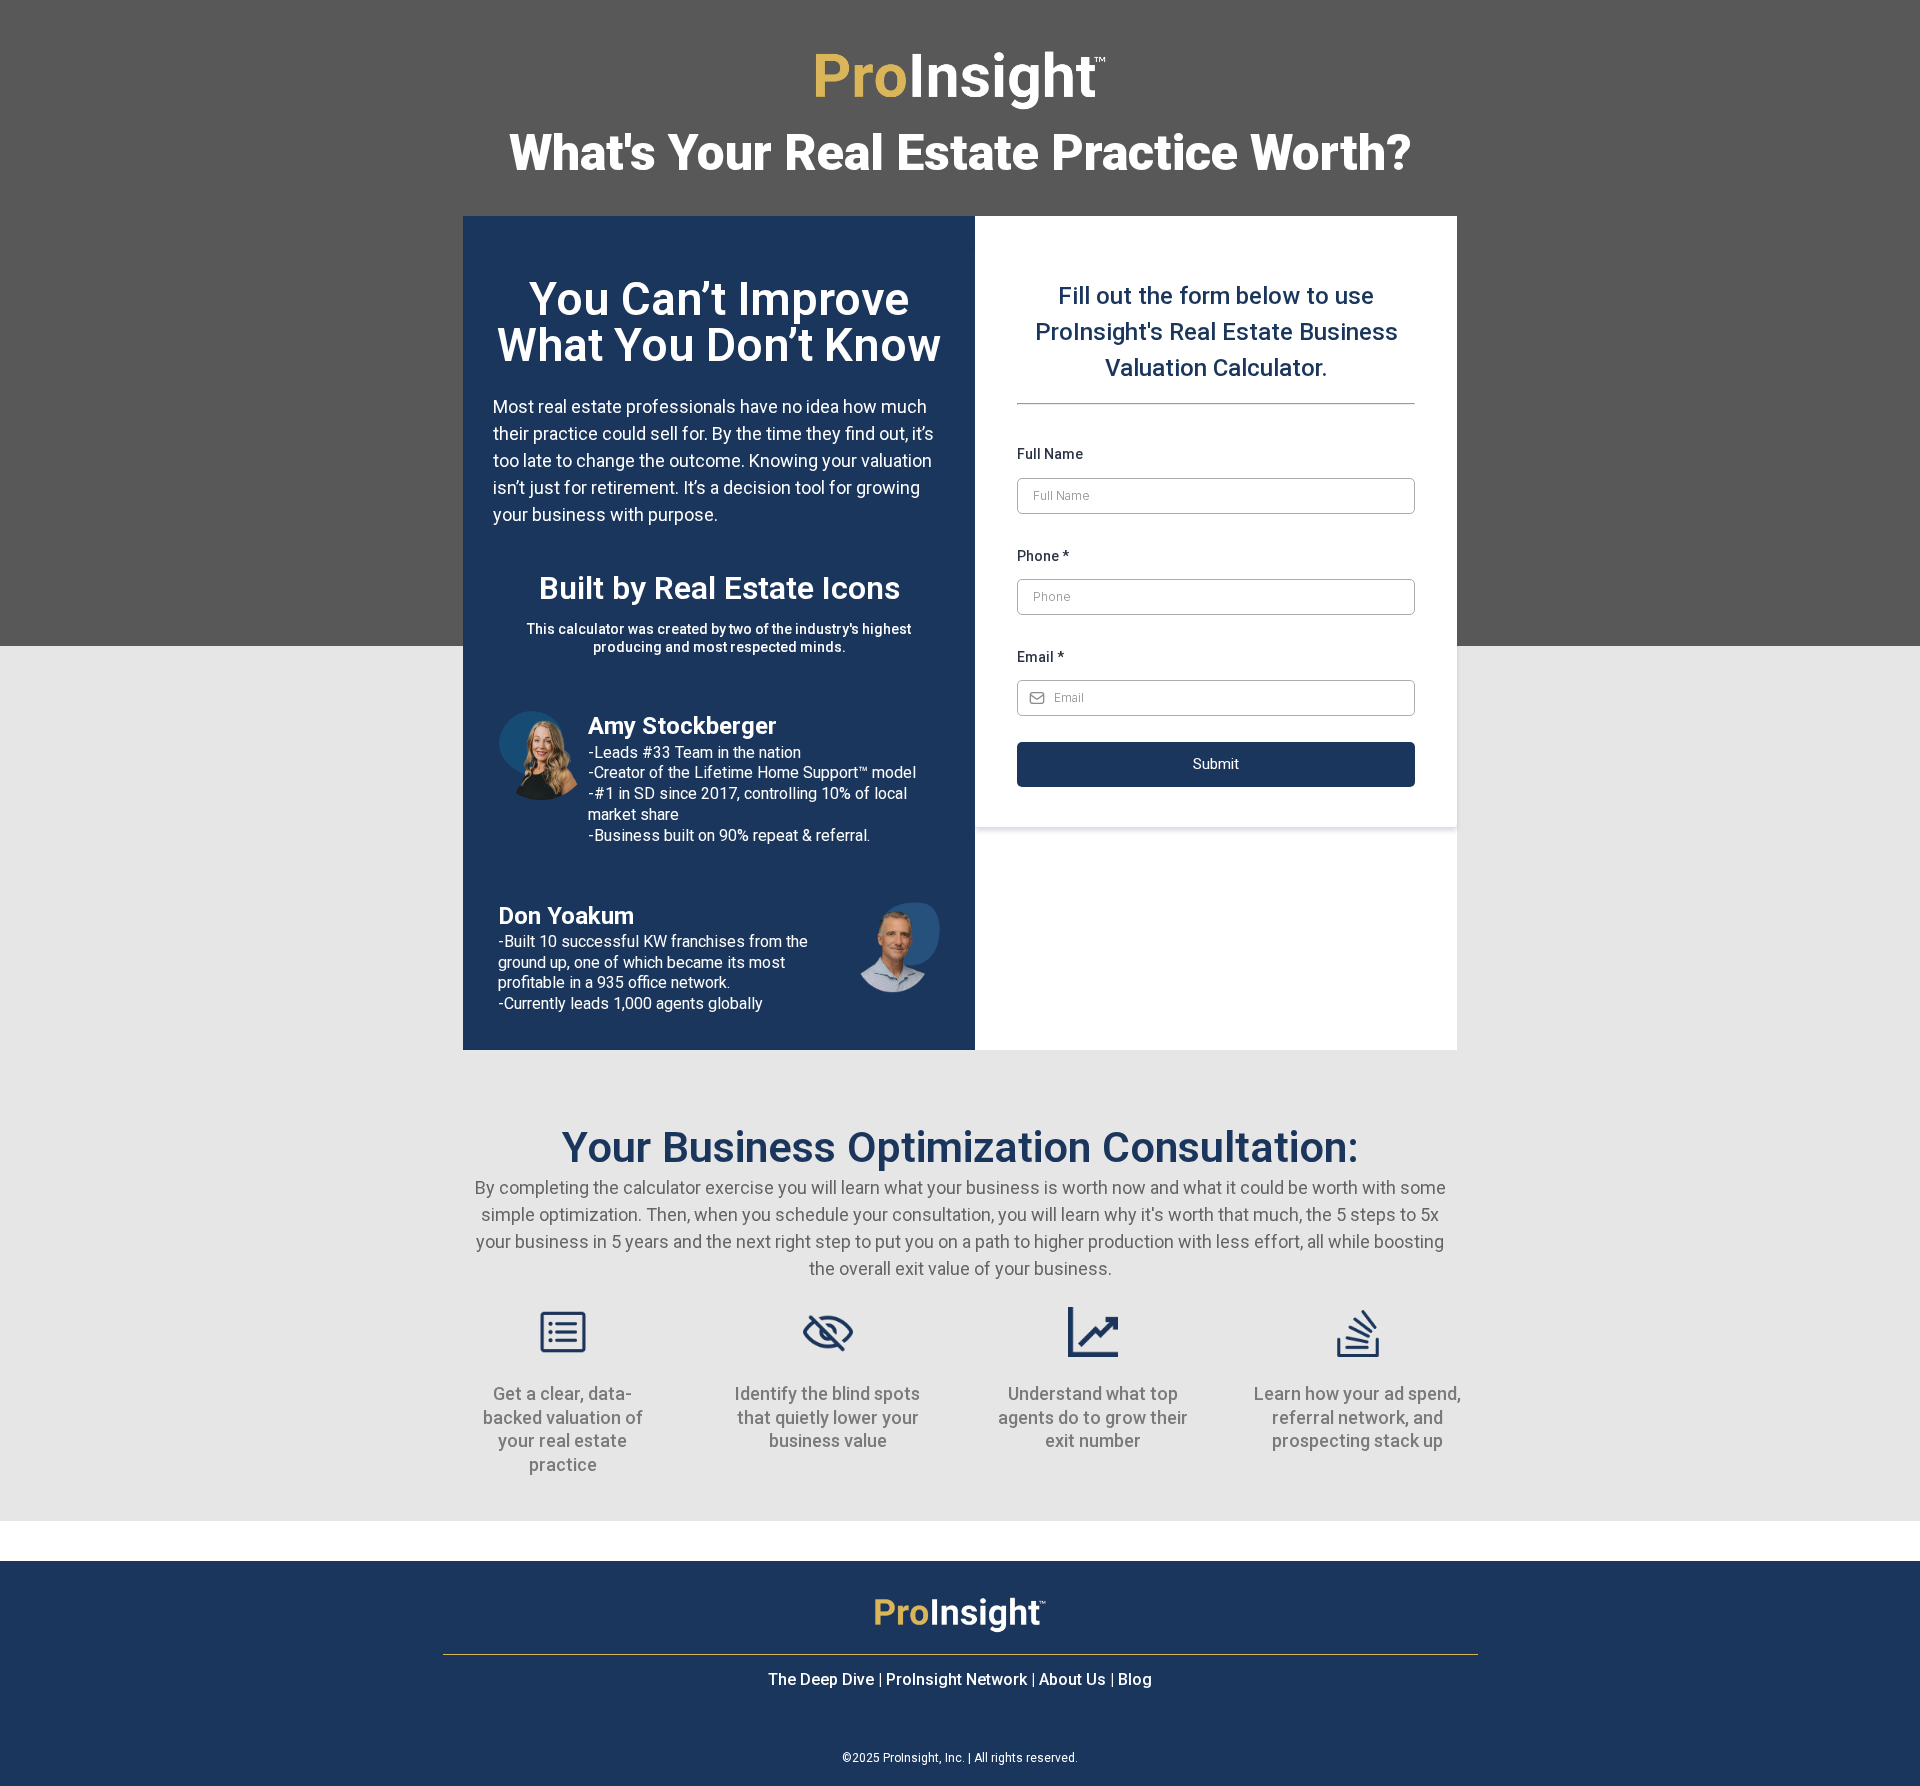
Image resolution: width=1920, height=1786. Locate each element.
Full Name (1050, 454)
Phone (1043, 556)
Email (1040, 657)
